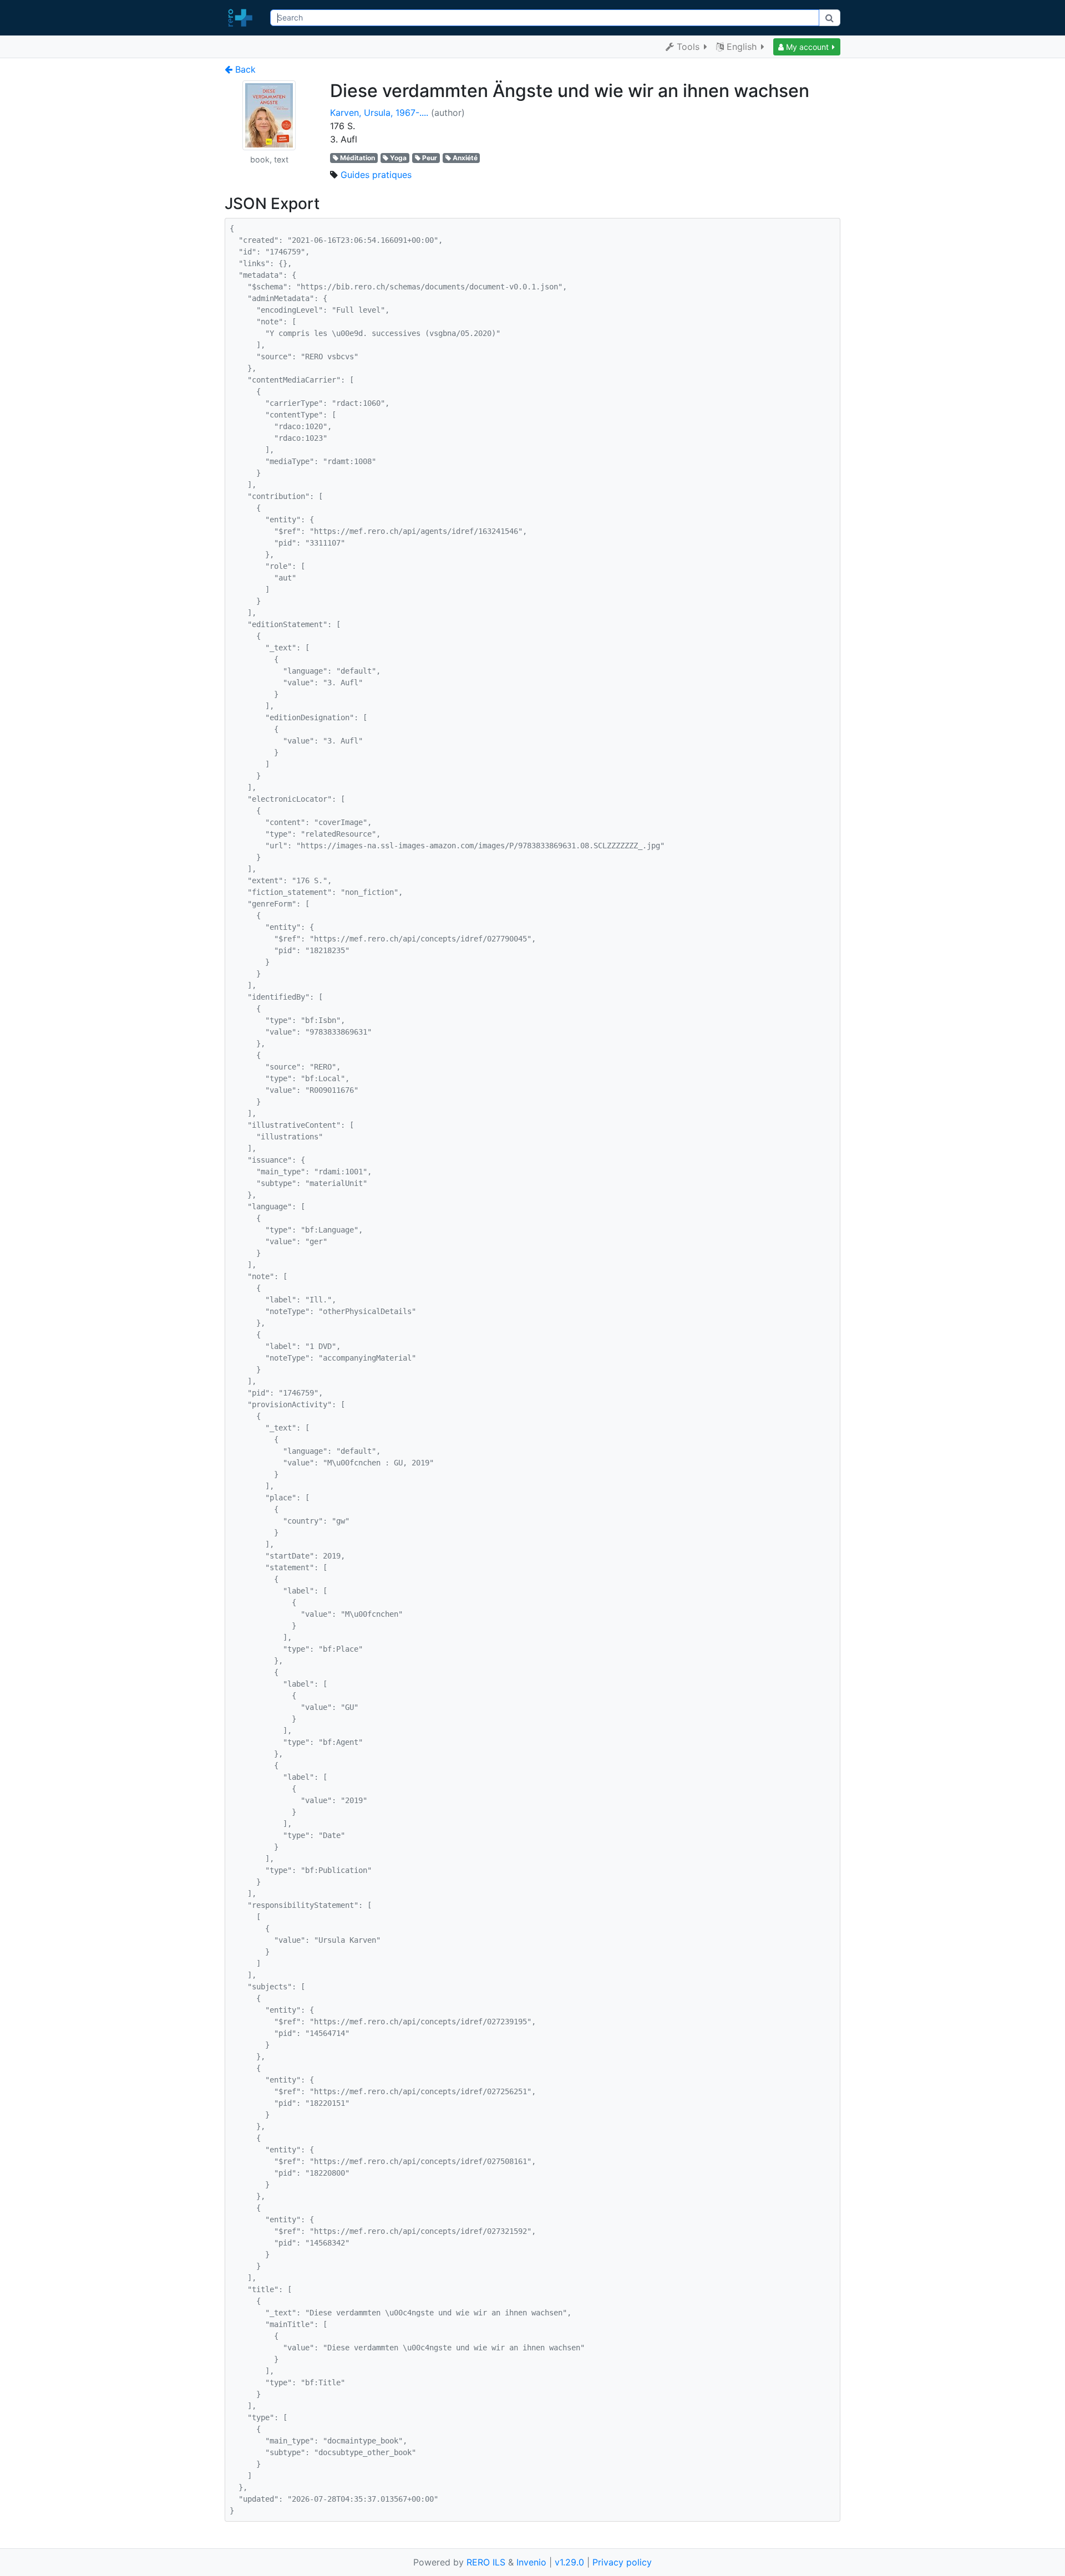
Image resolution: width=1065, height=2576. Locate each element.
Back (244, 69)
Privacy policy (622, 2562)
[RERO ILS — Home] (243, 18)
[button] (807, 47)
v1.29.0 (569, 2562)
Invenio (531, 2562)
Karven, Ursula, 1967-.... (379, 113)
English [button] (742, 47)
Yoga (398, 158)
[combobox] (544, 18)
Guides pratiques (376, 175)
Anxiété (465, 158)
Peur (430, 158)
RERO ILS (486, 2562)
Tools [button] (688, 47)
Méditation (357, 158)
